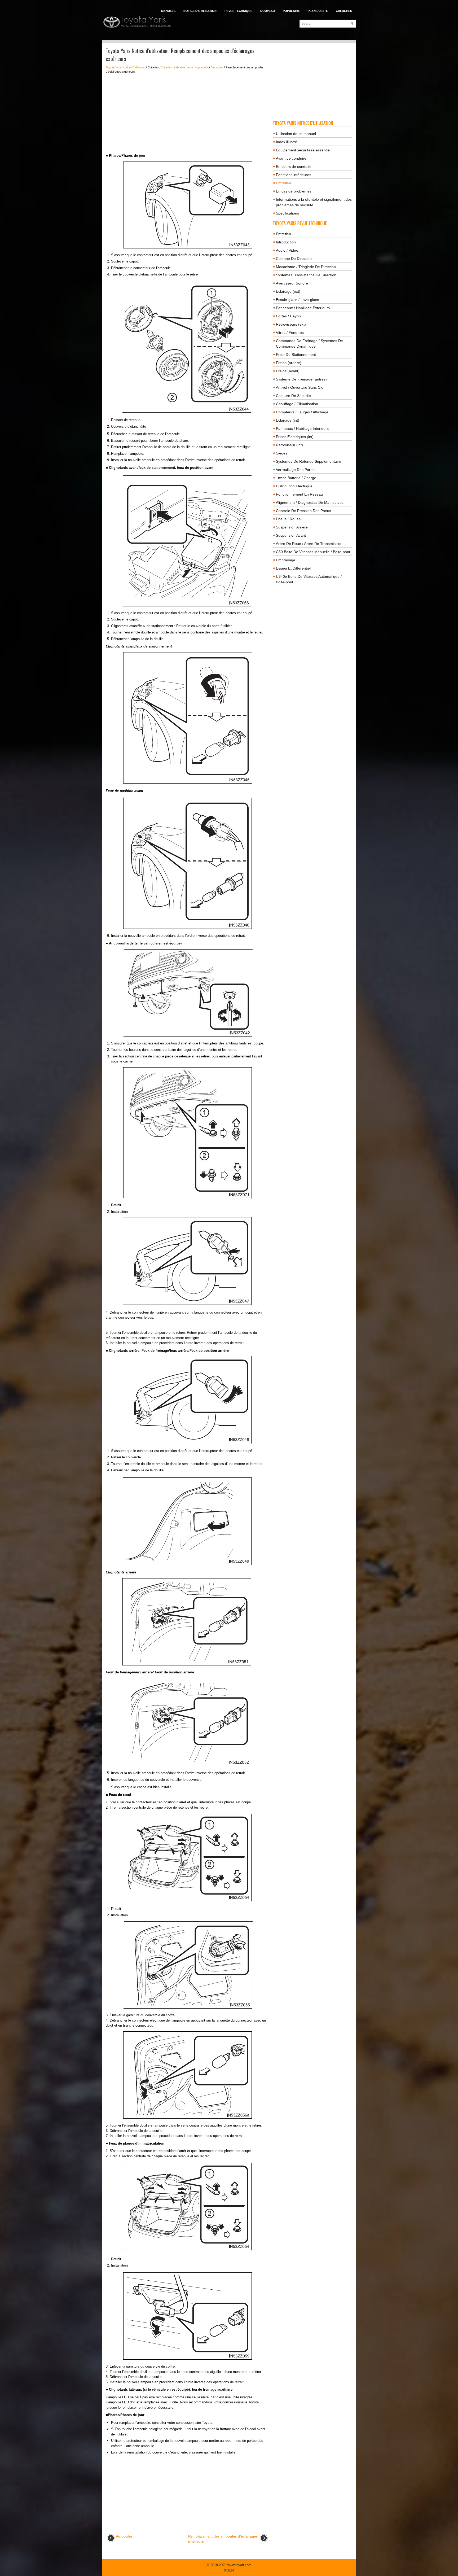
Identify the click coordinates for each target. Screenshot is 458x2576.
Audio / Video (287, 250)
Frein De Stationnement (296, 355)
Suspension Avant (291, 535)
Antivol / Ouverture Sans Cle (300, 387)
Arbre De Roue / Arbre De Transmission (309, 544)
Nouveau (268, 11)
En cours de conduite (294, 167)
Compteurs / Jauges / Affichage (302, 412)
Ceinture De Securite (293, 396)
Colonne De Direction (294, 259)
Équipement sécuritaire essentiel (303, 150)
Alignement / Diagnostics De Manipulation (311, 502)
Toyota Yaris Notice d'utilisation (125, 67)
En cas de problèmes (294, 191)
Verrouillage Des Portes (296, 470)
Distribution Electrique (294, 486)
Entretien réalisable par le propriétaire (184, 67)
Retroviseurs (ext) (291, 324)
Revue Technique (238, 11)
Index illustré (287, 142)
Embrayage (286, 560)
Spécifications (287, 213)
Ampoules (217, 67)
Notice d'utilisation (200, 11)
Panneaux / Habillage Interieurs (302, 428)
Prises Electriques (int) (295, 437)
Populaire (291, 11)
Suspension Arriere (292, 527)
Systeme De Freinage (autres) (301, 379)
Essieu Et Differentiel (293, 568)
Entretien (283, 183)
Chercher (344, 11)
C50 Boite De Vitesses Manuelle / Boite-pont (313, 552)
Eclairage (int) (288, 420)
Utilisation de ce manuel (296, 134)
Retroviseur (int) (289, 445)
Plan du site (318, 11)
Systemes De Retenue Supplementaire (309, 461)
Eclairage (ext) (288, 291)
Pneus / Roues (288, 519)
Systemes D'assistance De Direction (306, 275)
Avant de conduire (291, 158)
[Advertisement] (187, 113)
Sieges (282, 453)
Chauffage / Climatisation (297, 404)
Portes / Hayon (288, 316)
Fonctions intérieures (294, 175)
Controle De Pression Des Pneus (303, 511)
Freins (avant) (288, 371)
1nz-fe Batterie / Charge (296, 478)
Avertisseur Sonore (292, 283)
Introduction (286, 242)
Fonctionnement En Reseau (299, 494)
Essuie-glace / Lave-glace (298, 300)
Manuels (168, 11)
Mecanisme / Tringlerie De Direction (306, 267)
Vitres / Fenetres (290, 333)
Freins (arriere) (289, 363)
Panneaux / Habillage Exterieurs (303, 308)
